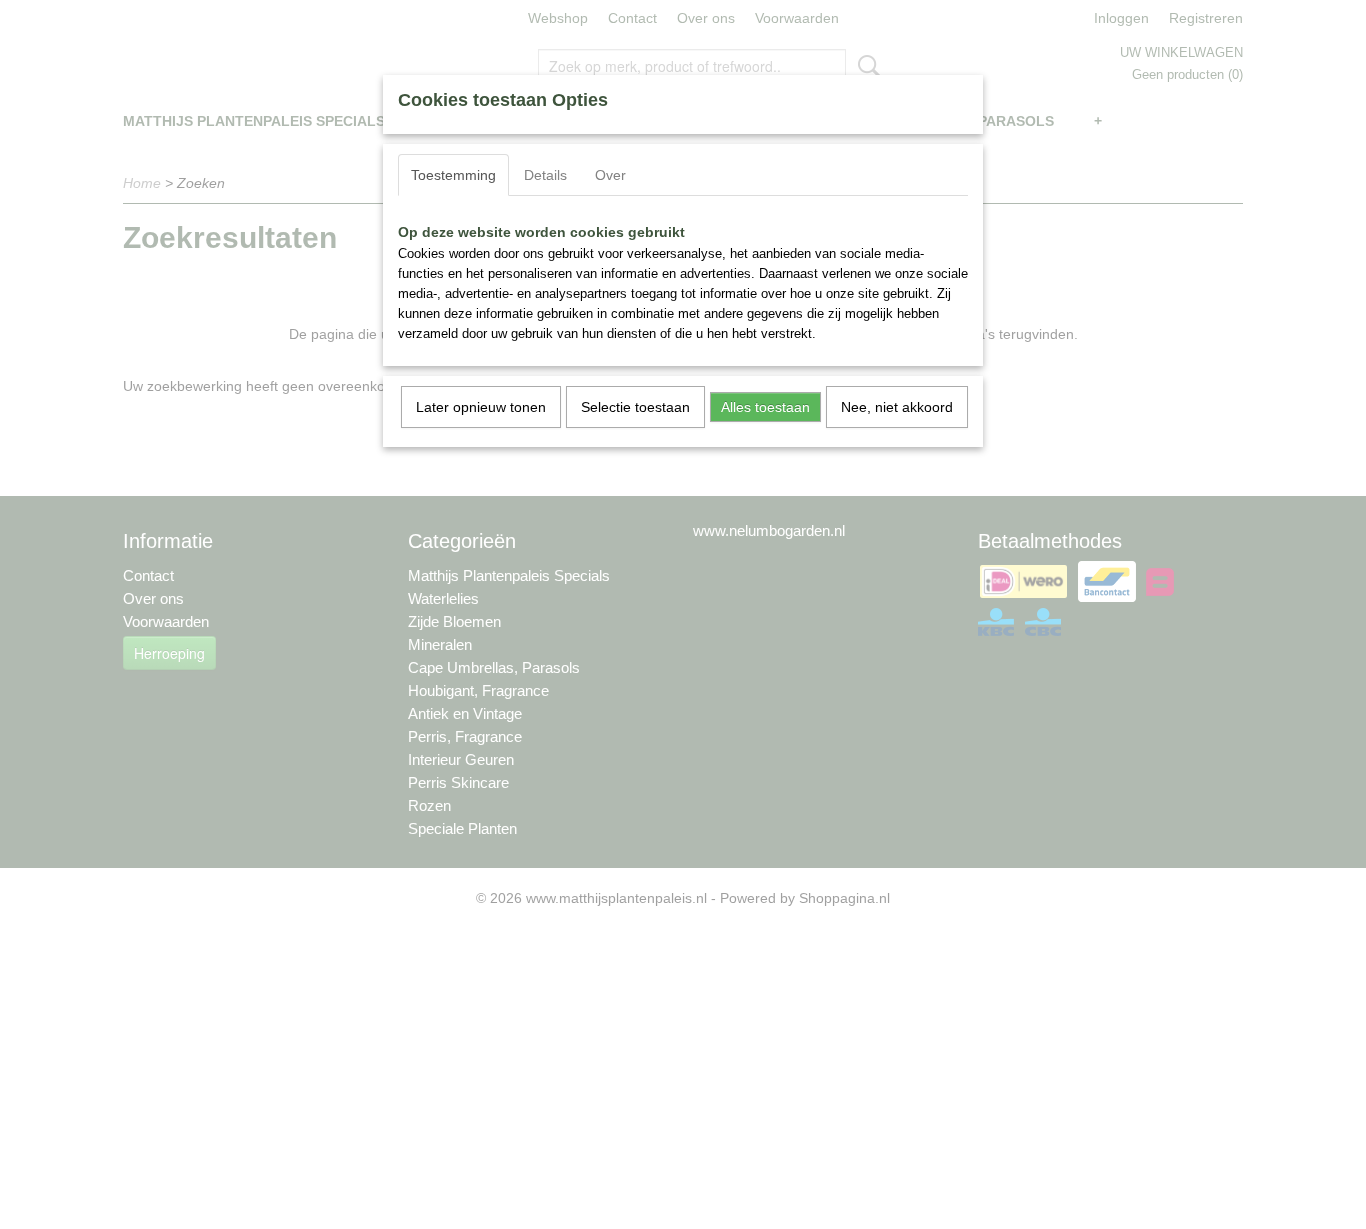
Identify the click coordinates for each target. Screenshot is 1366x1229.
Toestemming (453, 175)
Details (545, 175)
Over (610, 175)
